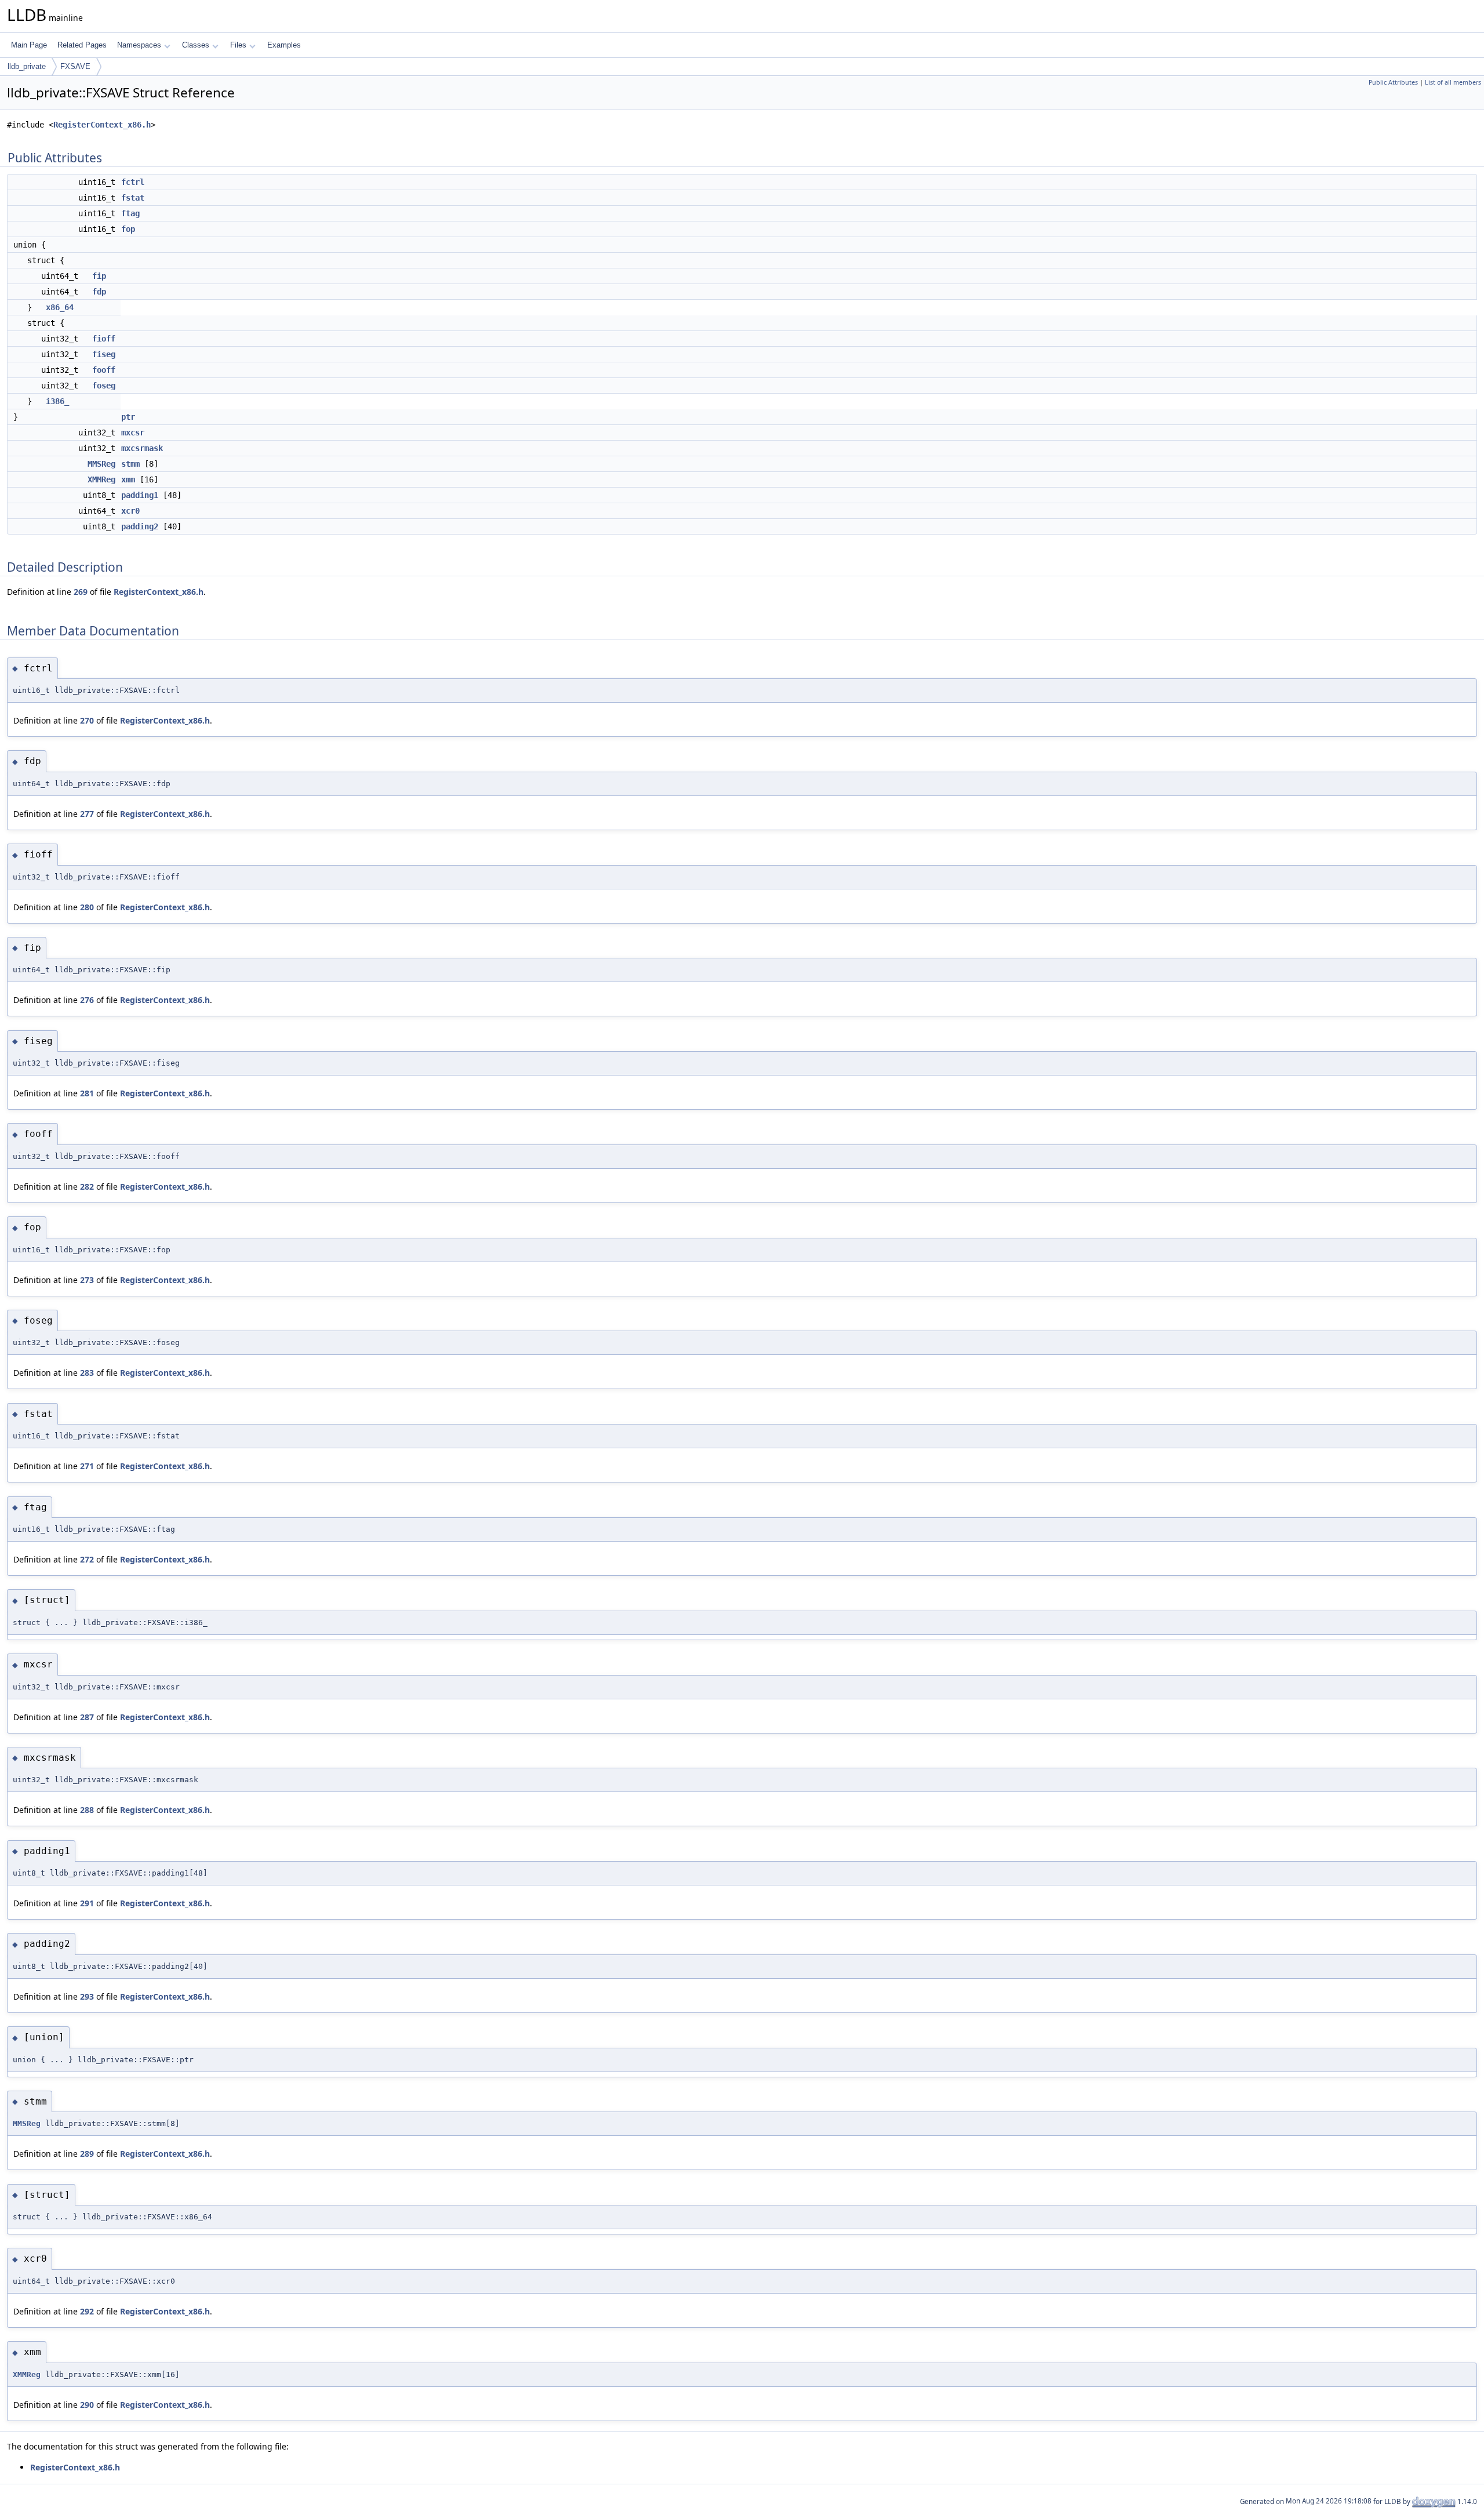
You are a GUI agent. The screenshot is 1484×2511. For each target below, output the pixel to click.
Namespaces (139, 45)
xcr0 (130, 511)
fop (128, 229)
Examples (284, 45)
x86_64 (60, 307)
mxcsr (133, 433)
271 (87, 1466)
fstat (133, 198)
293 (87, 1996)
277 (87, 814)
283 (87, 1373)
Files (238, 45)
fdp (99, 292)
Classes (196, 45)
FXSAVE (75, 66)
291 (87, 1903)
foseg (104, 386)
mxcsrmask (142, 448)
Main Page (29, 45)
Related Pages (82, 45)
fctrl (133, 182)
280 (87, 907)
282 (87, 1187)
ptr (128, 417)
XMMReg (101, 479)
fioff (104, 339)
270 (87, 720)
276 (87, 1000)
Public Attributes (1393, 82)
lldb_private (27, 66)
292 (87, 2311)
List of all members (1453, 82)
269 (81, 592)
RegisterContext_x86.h (102, 125)
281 (87, 1093)
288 (87, 1810)
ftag (130, 213)
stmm (130, 464)
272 (87, 1559)
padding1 (140, 495)
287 (87, 1717)
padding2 (140, 526)
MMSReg (101, 464)
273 (87, 1280)
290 (87, 2405)
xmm (128, 479)
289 (87, 2154)
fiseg (104, 354)
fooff (104, 370)
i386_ (57, 401)
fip (99, 276)
